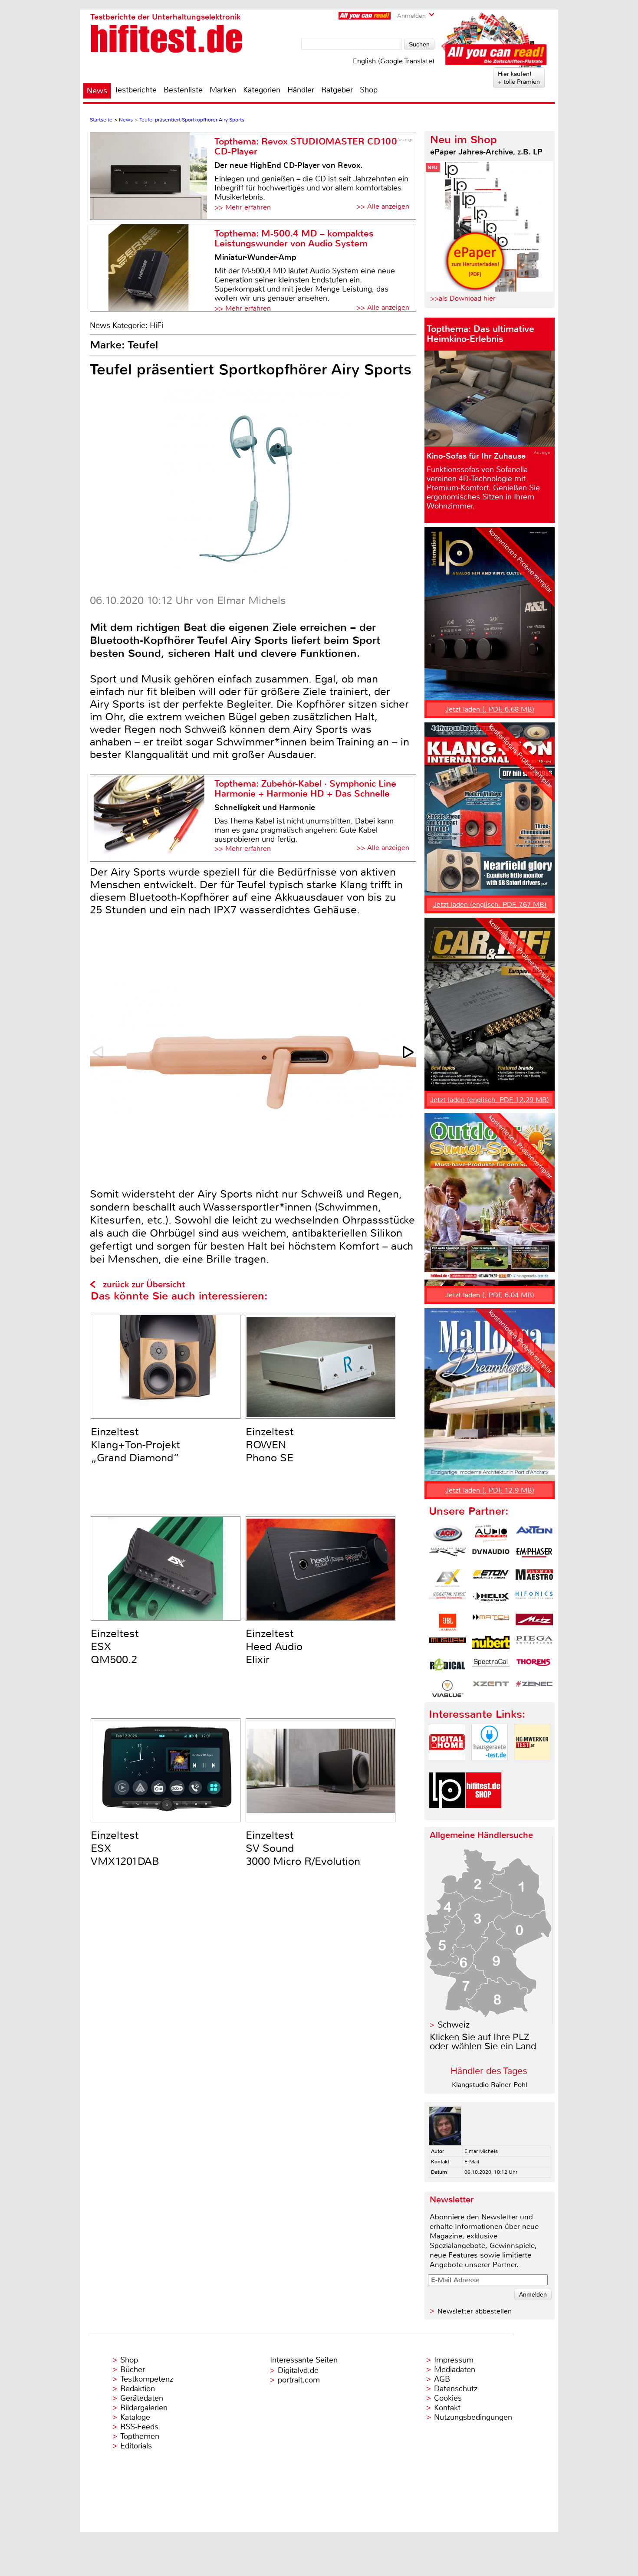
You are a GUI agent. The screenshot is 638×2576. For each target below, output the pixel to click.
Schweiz (454, 2025)
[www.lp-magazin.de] (447, 1816)
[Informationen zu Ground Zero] (447, 1600)
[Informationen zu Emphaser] (534, 1556)
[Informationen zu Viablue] (447, 1689)
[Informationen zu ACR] (447, 1534)
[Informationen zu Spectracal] (491, 1667)
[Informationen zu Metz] (534, 1622)
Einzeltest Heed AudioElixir (274, 1647)
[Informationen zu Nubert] (491, 1644)
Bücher (133, 2369)
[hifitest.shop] (483, 1816)
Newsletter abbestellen (475, 2311)
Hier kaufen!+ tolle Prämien (519, 78)
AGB (442, 2379)
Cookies (448, 2398)
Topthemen (140, 2436)
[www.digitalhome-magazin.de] (447, 1767)
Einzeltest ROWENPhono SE (270, 1445)
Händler (301, 90)
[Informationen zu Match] (491, 1622)
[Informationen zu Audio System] (491, 1534)
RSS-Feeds (139, 2427)
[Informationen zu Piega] (534, 1644)
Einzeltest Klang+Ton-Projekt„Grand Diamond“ (135, 1445)
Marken (223, 90)
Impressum (454, 2360)
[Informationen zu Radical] (447, 1667)
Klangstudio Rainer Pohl (490, 2085)
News (97, 91)
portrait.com (299, 2380)
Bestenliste (183, 90)
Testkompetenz (147, 2379)
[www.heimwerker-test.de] (532, 1767)
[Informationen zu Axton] (534, 1534)
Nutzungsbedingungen (473, 2417)
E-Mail (472, 2162)
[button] (409, 1052)
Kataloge (135, 2417)
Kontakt (447, 2408)
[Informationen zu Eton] (491, 1578)
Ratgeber (337, 90)
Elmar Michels (481, 2151)
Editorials (136, 2446)
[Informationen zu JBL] (447, 1622)
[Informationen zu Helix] (491, 1600)
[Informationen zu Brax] (447, 1556)
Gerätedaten (142, 2398)
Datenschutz (456, 2389)
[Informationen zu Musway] (447, 1644)
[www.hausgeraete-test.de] (490, 1767)
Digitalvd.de (298, 2370)
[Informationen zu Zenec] (534, 1689)
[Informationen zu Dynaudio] (491, 1556)
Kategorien (262, 90)
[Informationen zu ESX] (447, 1578)
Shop (369, 90)
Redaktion (138, 2389)
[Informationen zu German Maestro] (534, 1578)
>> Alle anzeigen (383, 206)
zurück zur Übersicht (144, 1285)
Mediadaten (455, 2369)
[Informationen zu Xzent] (491, 1689)
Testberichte (135, 90)
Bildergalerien (144, 2408)
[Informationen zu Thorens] (534, 1667)
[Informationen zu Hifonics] (534, 1600)
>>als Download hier (463, 298)
